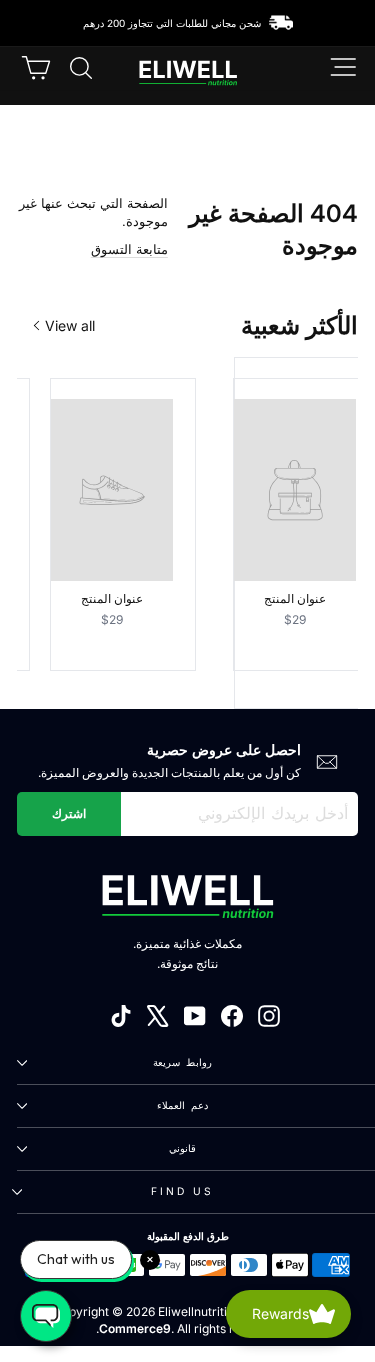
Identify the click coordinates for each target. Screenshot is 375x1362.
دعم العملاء (182, 1105)
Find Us (183, 1191)
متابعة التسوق (129, 249)
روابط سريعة (182, 1062)
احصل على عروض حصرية (224, 749)
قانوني (182, 1148)
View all (70, 325)
